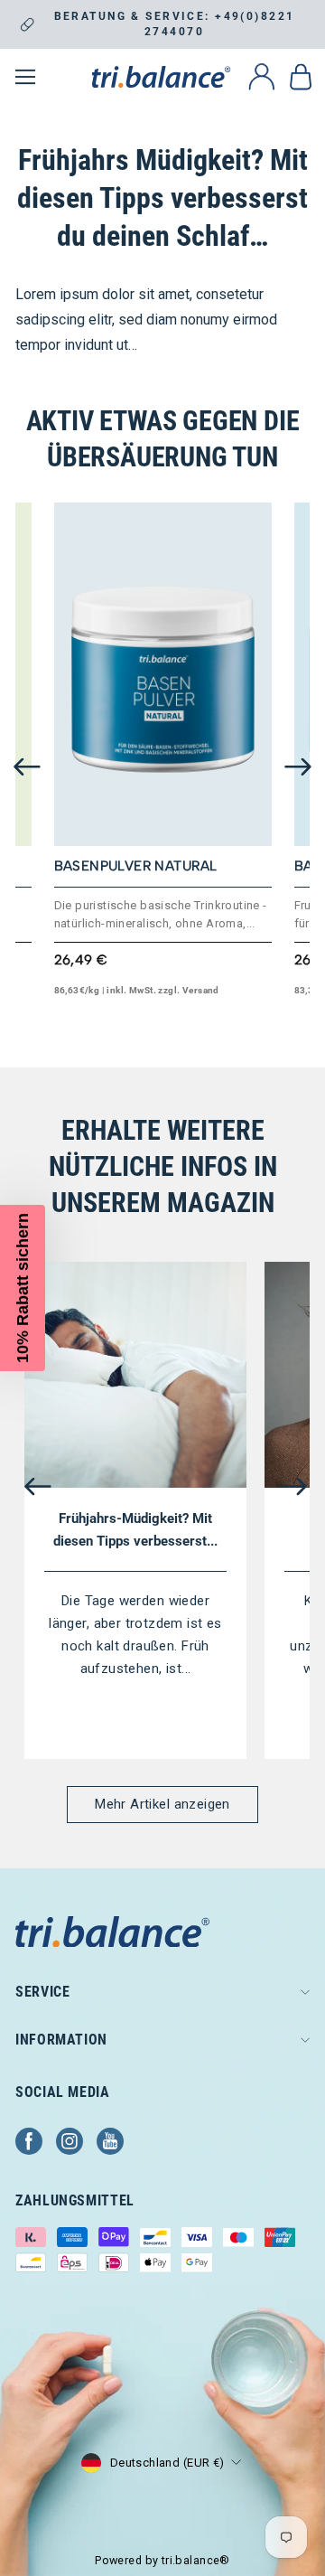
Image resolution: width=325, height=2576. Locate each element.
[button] (23, 1288)
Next (298, 767)
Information (61, 2040)
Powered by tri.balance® (162, 2560)
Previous (27, 767)
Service (42, 1992)
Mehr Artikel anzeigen (162, 1804)
